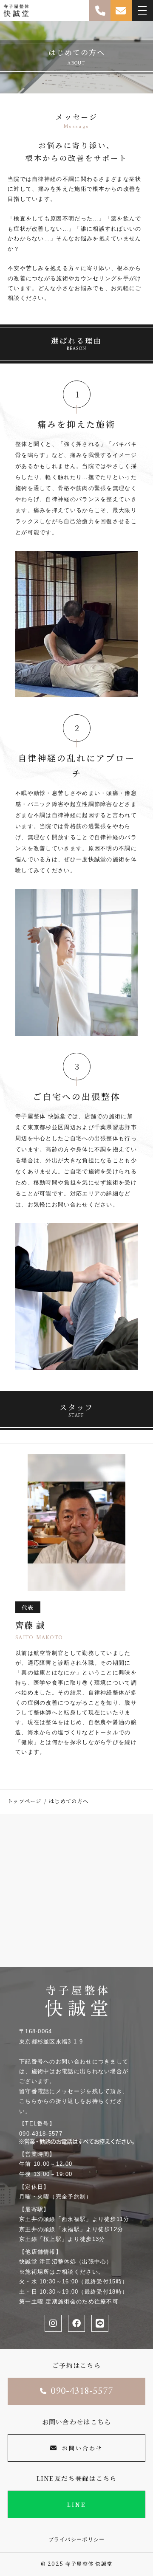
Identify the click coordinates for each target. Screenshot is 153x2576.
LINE (76, 2504)
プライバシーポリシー (77, 2539)
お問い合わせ (82, 2448)
